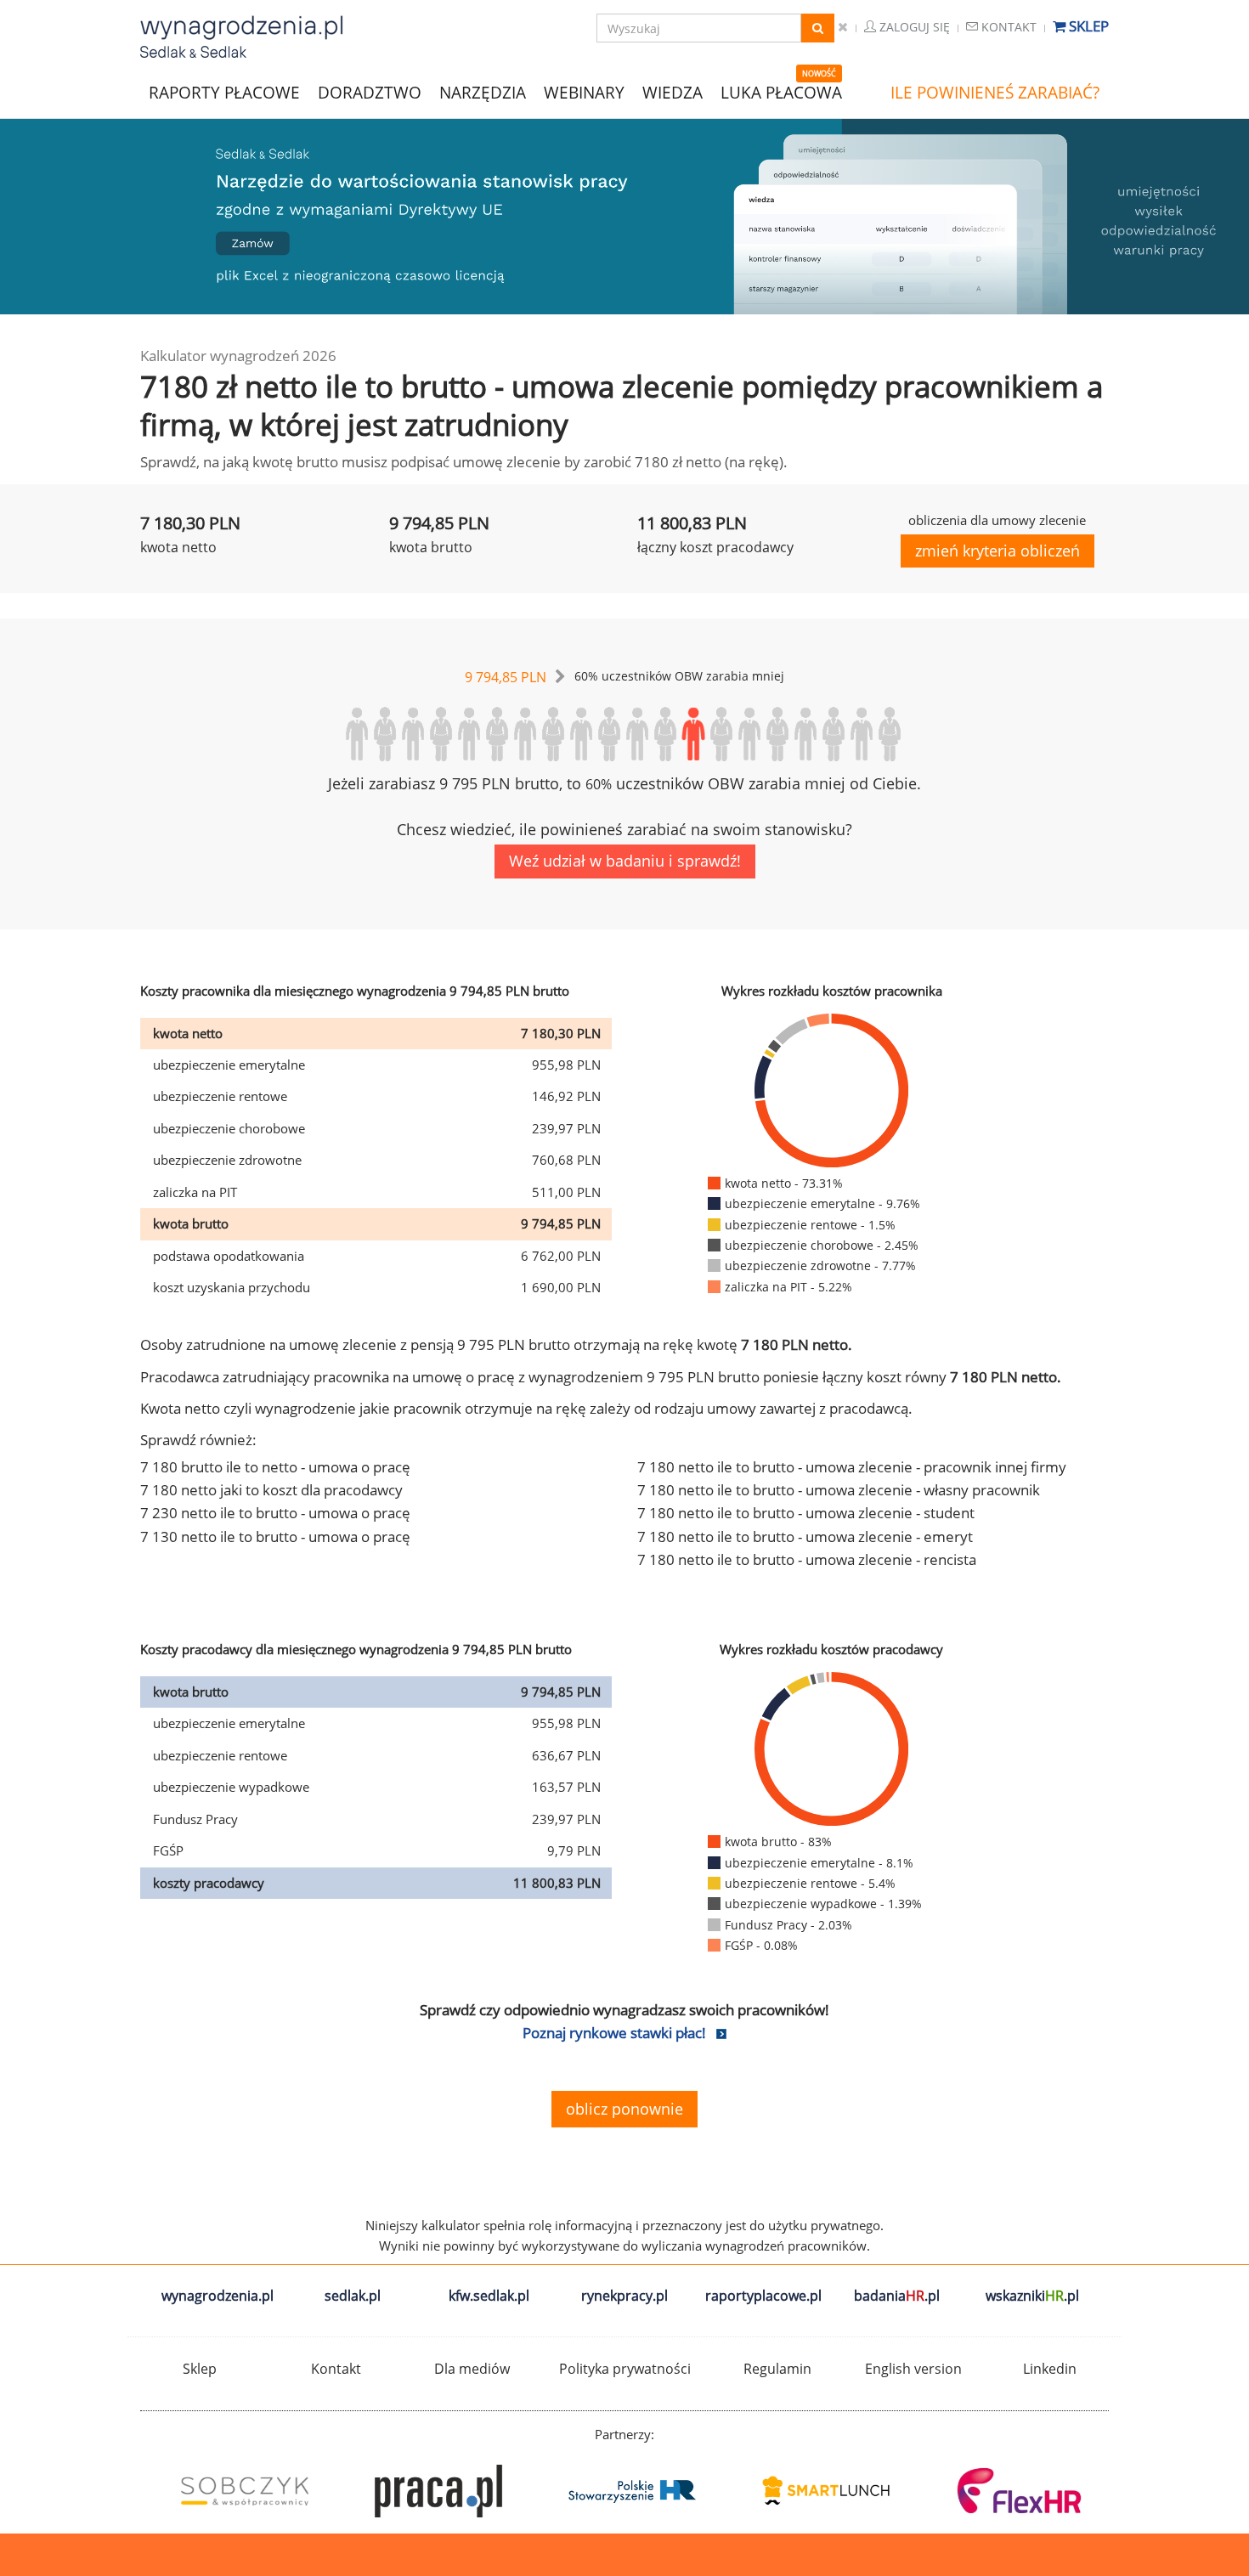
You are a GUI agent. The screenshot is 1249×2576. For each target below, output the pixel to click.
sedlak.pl (353, 2296)
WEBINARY (584, 91)
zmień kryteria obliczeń (998, 551)
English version (913, 2369)
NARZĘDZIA (483, 91)
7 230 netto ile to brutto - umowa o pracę (275, 1513)
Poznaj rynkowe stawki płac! (614, 2033)
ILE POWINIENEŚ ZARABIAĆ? (995, 93)
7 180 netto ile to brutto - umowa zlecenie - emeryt (805, 1537)
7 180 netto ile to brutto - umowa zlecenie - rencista (807, 1559)
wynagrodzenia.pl (218, 2296)
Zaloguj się (913, 27)
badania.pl (897, 2296)
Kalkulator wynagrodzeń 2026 (238, 356)
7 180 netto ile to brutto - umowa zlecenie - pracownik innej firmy (852, 1467)
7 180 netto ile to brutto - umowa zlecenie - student (806, 1513)
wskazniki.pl (1032, 2296)
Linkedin (1050, 2369)
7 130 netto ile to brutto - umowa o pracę (275, 1537)
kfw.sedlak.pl (489, 2296)
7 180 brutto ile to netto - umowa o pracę (275, 1467)
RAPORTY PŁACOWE (224, 91)
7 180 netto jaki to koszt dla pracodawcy (271, 1490)
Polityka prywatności (625, 2369)
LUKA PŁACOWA (781, 93)
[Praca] (431, 2491)
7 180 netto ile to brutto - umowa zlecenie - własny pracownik (839, 1490)
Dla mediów (472, 2369)
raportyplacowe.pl (763, 2296)
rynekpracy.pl (624, 2296)
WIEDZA (673, 93)
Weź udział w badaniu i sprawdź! (625, 861)
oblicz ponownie (624, 2109)
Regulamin (777, 2369)
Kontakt (1007, 27)
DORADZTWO (370, 93)
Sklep (1087, 26)
